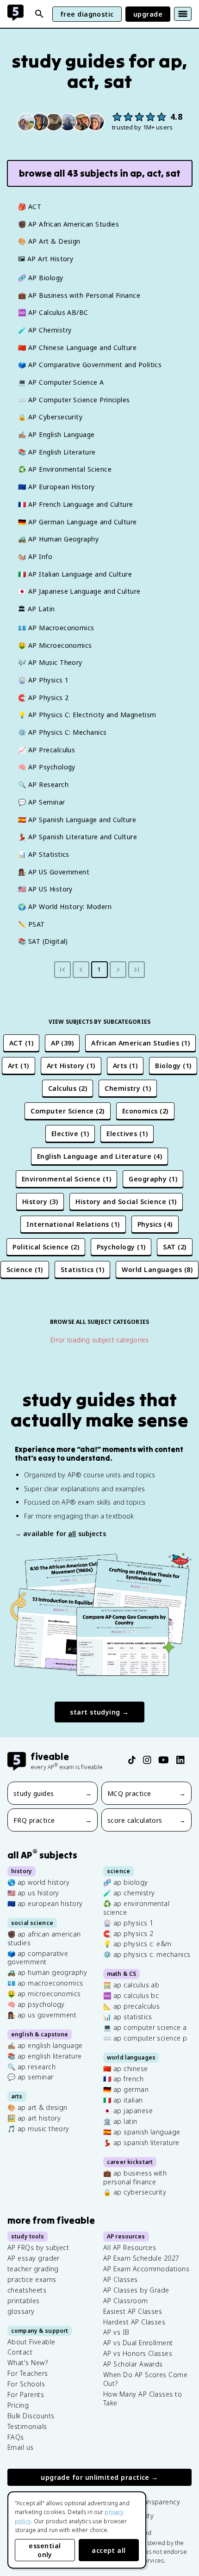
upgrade (148, 14)
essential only (45, 2550)
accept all (109, 2550)
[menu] (183, 14)
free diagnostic (87, 14)
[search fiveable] (39, 14)
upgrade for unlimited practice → (99, 2477)
